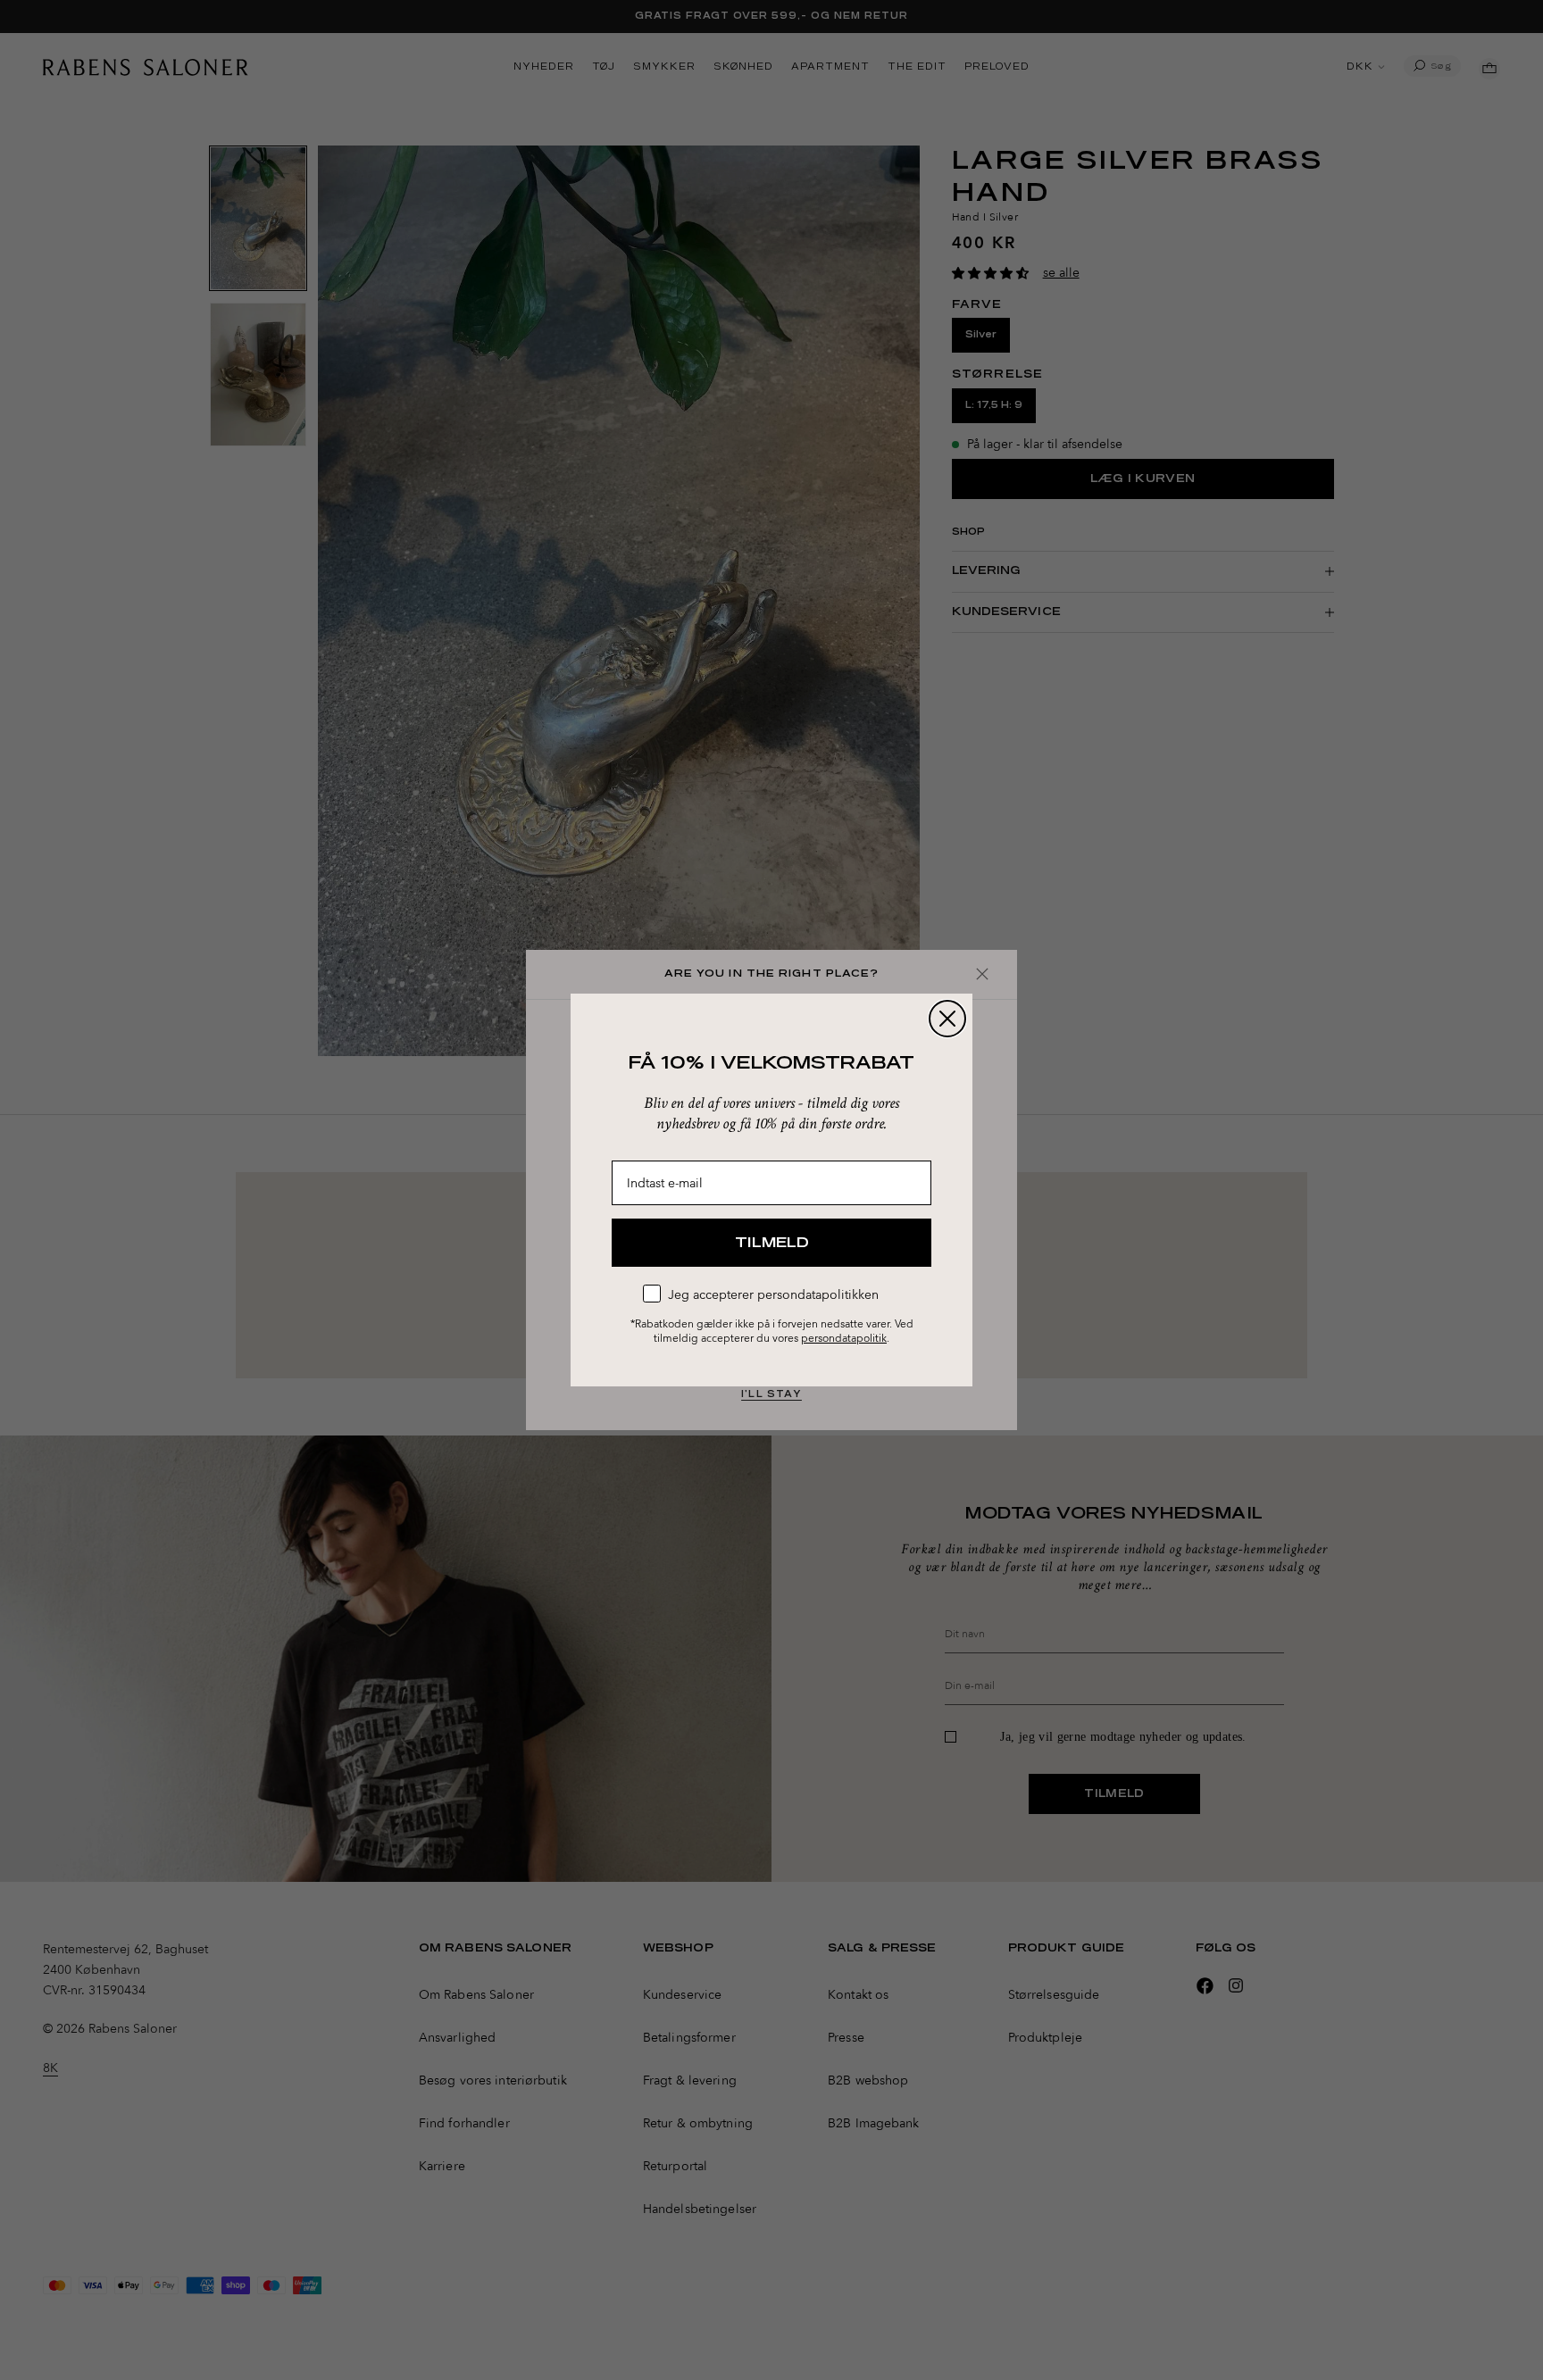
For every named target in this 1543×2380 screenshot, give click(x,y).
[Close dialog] (947, 1019)
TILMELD (772, 1243)
